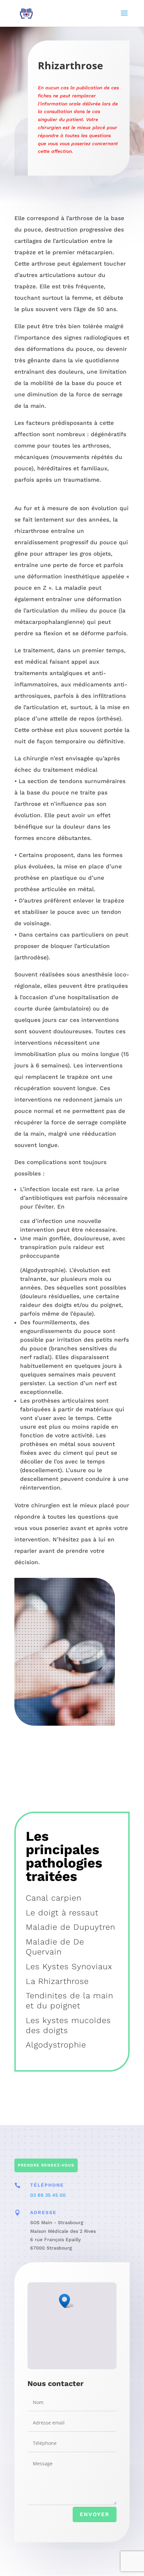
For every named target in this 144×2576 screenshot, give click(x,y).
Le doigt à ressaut (62, 1913)
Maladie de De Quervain (55, 1947)
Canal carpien (54, 1898)
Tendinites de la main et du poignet (69, 2001)
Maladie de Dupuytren (70, 1927)
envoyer (95, 2514)
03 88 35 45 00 (48, 2195)
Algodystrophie (56, 2045)
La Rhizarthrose (57, 1981)
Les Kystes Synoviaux (69, 1967)
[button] (67, 2301)
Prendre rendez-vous (46, 2165)
